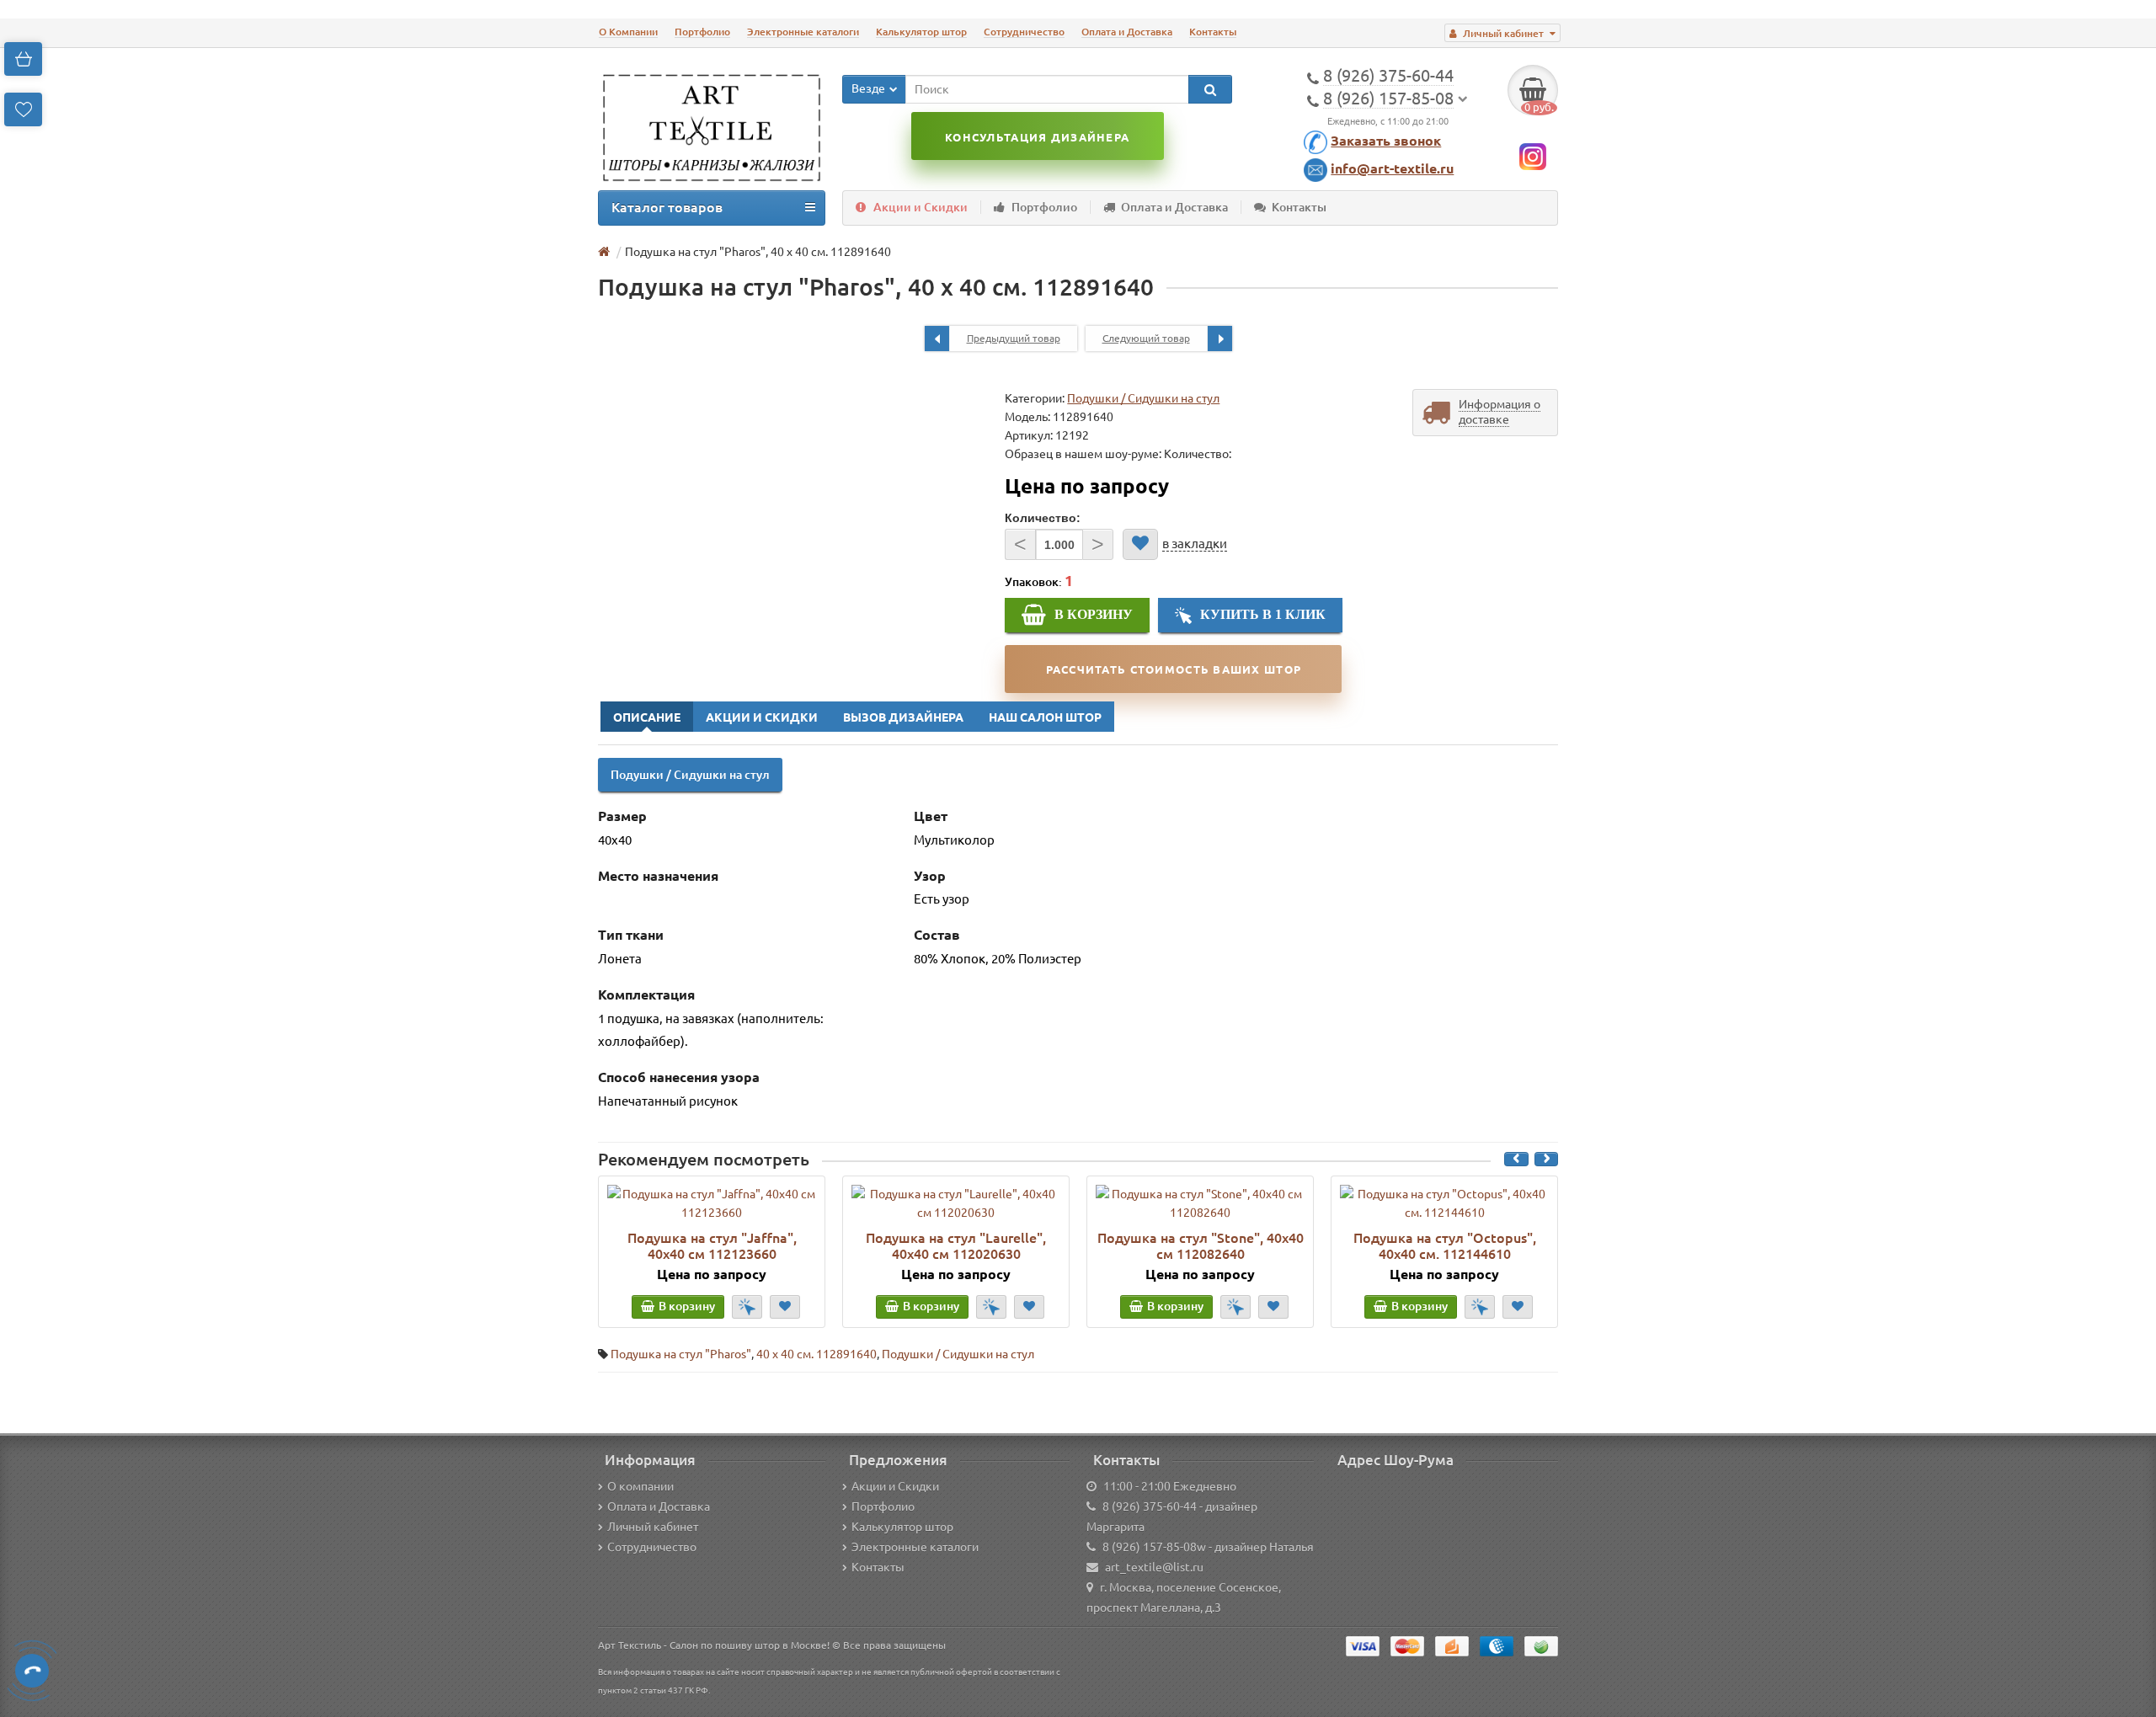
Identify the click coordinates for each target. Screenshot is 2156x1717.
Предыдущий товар (1014, 338)
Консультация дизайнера (1037, 137)
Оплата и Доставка (1127, 32)
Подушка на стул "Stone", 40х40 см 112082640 (1201, 1245)
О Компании (628, 32)
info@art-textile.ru (1392, 168)
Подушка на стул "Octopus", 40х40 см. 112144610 (1445, 1245)
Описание (647, 717)
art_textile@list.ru (1154, 1567)
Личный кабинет (653, 1527)
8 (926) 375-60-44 (1150, 1506)
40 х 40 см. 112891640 (817, 1354)
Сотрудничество (1024, 32)
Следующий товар (1146, 338)
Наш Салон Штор (1045, 717)
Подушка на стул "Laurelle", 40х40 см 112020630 (956, 1245)
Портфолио (702, 32)
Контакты (1213, 32)
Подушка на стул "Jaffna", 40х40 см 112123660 (712, 1245)
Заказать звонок (1386, 141)
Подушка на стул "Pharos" (681, 1354)
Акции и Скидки (921, 207)
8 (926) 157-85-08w (1154, 1547)
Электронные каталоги (803, 32)
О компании (640, 1486)
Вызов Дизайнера (903, 717)
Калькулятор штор (921, 32)
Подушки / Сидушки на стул (1143, 398)
